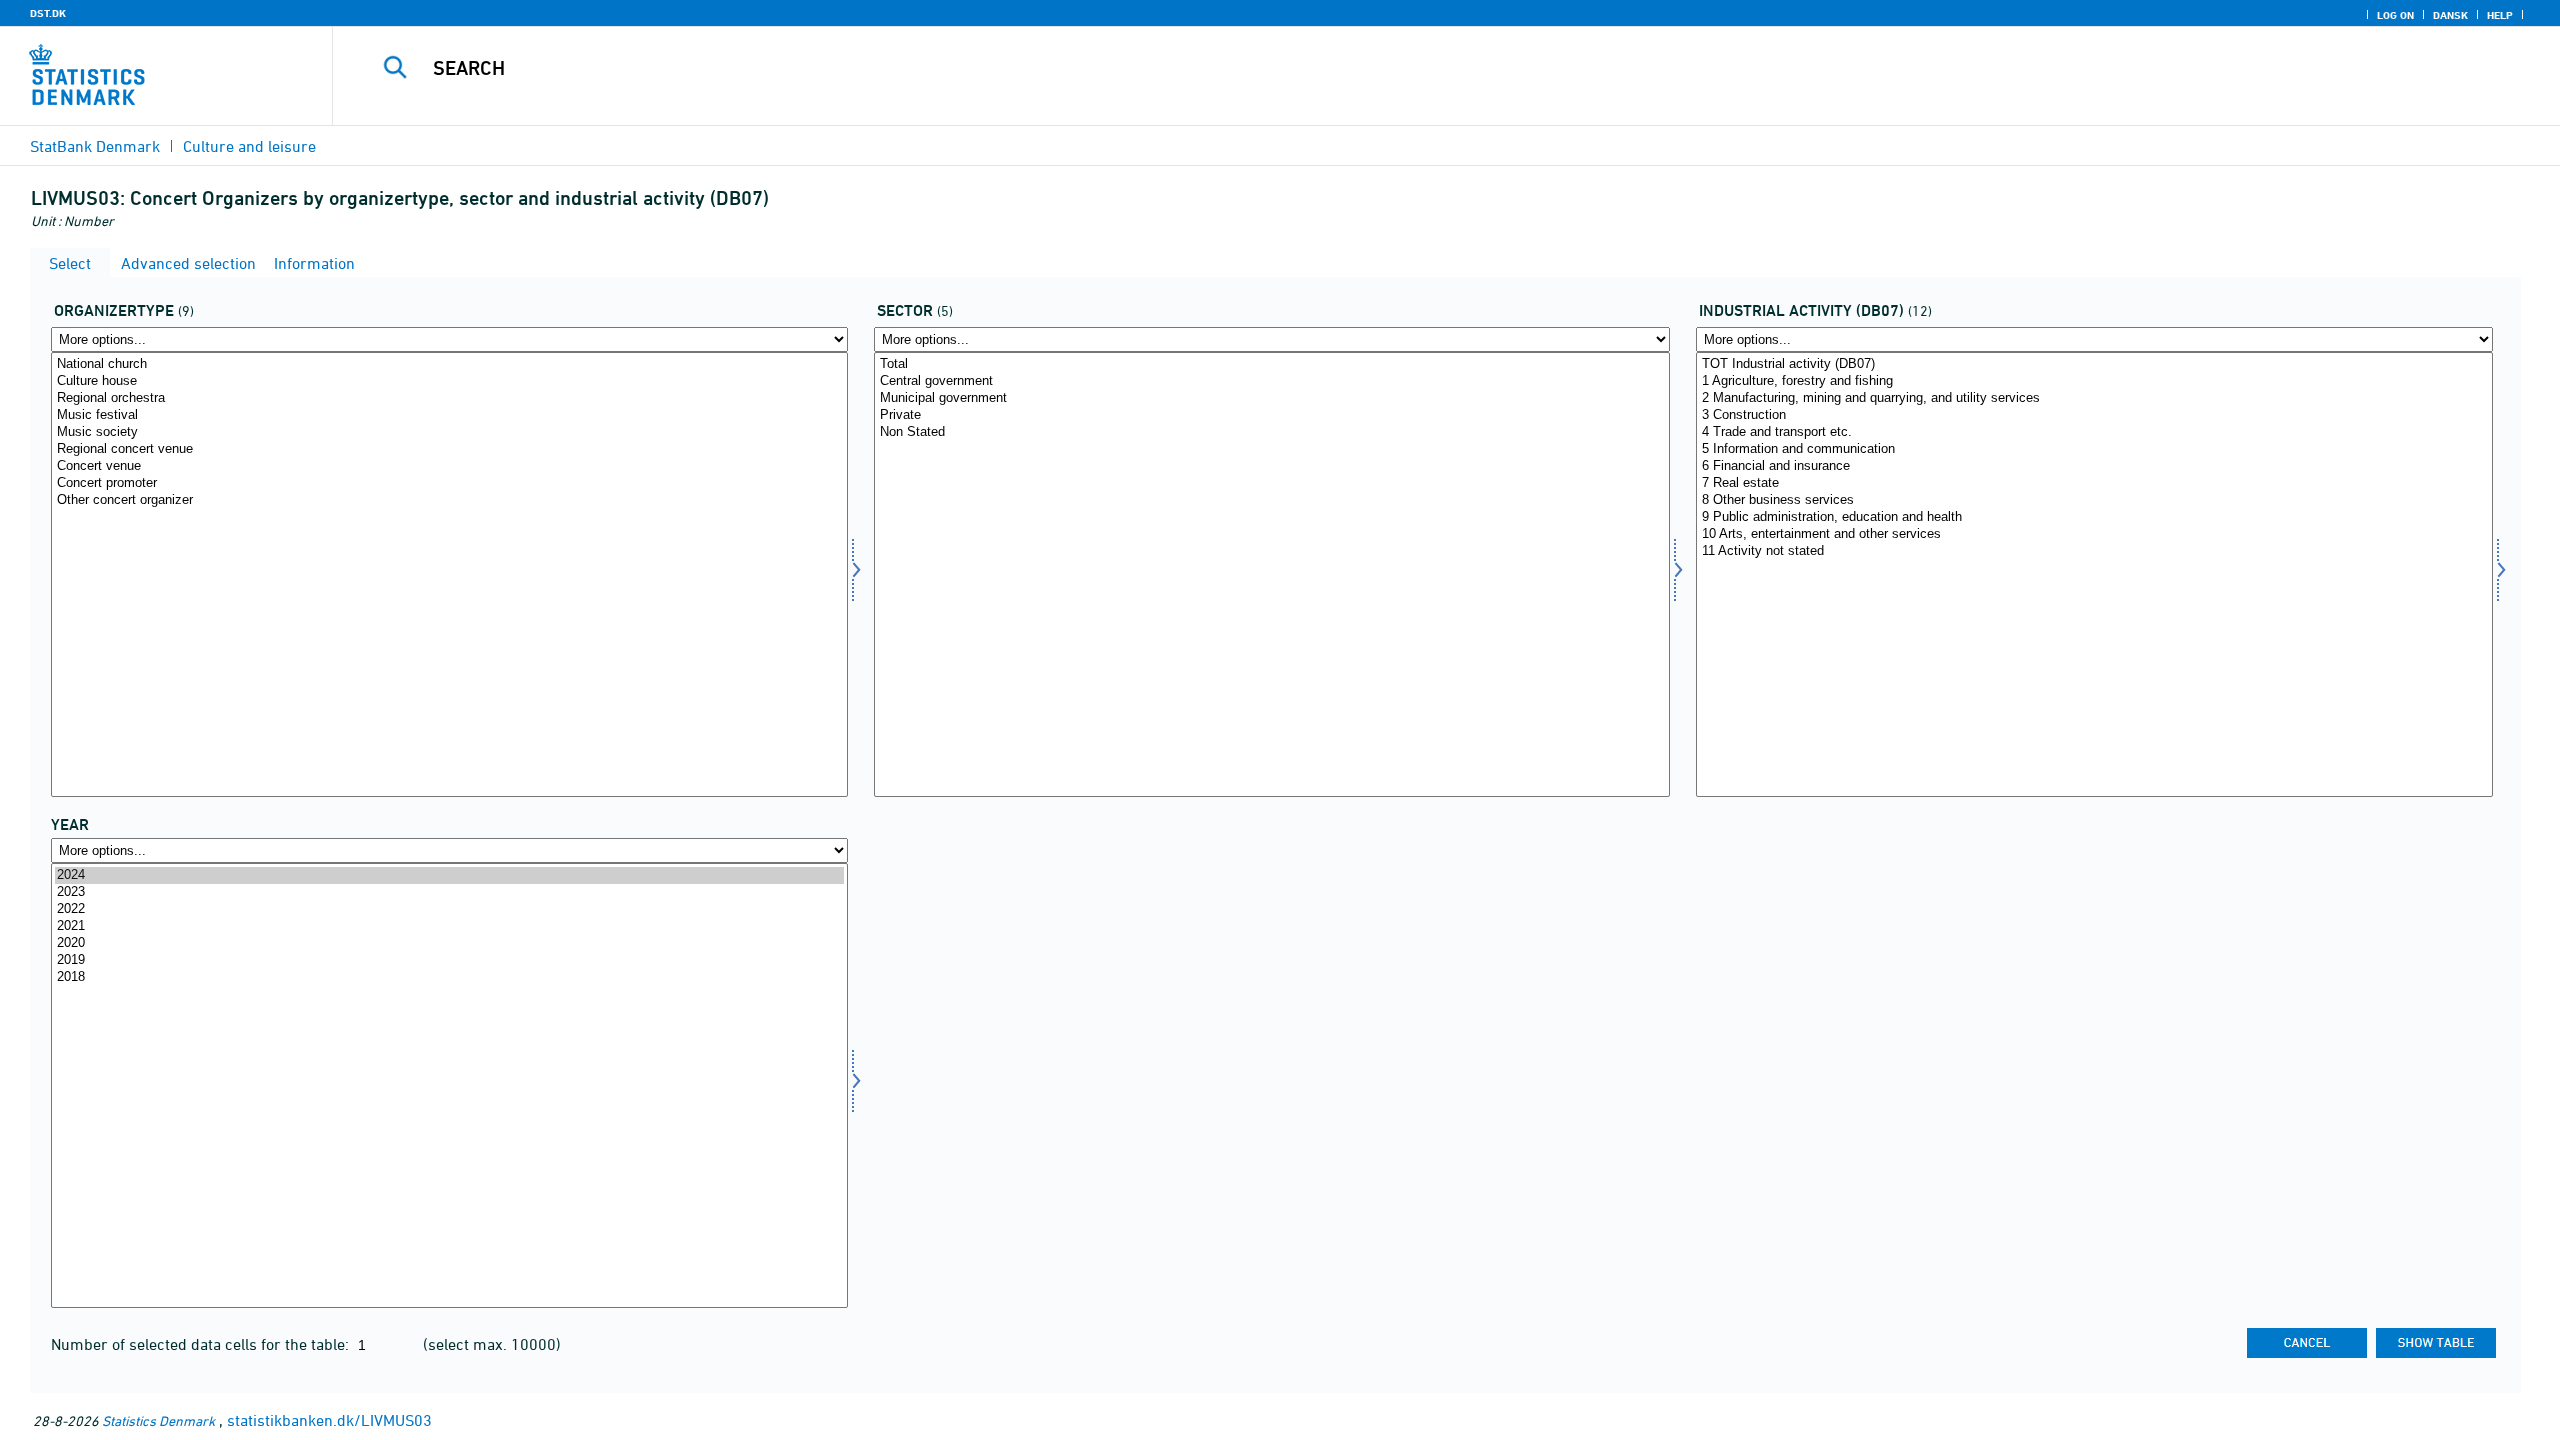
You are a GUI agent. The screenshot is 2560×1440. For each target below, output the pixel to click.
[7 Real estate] (2094, 483)
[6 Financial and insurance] (2094, 466)
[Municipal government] (1272, 398)
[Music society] (449, 432)
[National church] (449, 364)
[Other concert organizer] (449, 500)
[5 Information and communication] (2094, 449)
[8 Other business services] (2094, 500)
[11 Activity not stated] (2094, 551)
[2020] (449, 943)
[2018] (449, 977)
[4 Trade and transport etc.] (2094, 432)
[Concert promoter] (449, 483)
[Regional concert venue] (449, 449)
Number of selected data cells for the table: (202, 1344)
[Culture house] (449, 381)
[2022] (449, 909)
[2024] (449, 875)
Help (2500, 15)
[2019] (449, 960)
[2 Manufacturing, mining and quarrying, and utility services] (2094, 398)
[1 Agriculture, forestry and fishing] (2094, 381)
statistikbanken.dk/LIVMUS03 (329, 1420)
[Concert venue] (449, 466)
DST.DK (48, 13)
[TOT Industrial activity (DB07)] (2094, 364)
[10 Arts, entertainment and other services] (2094, 534)
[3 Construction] (2094, 415)
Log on (2395, 15)
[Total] (1272, 364)
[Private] (1272, 415)
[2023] (449, 892)
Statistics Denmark (158, 1420)
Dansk (2450, 15)
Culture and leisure (249, 146)
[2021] (449, 926)
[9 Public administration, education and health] (2094, 517)
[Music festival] (449, 415)
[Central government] (1272, 381)
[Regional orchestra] (449, 398)
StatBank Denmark (95, 146)
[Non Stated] (1272, 432)
